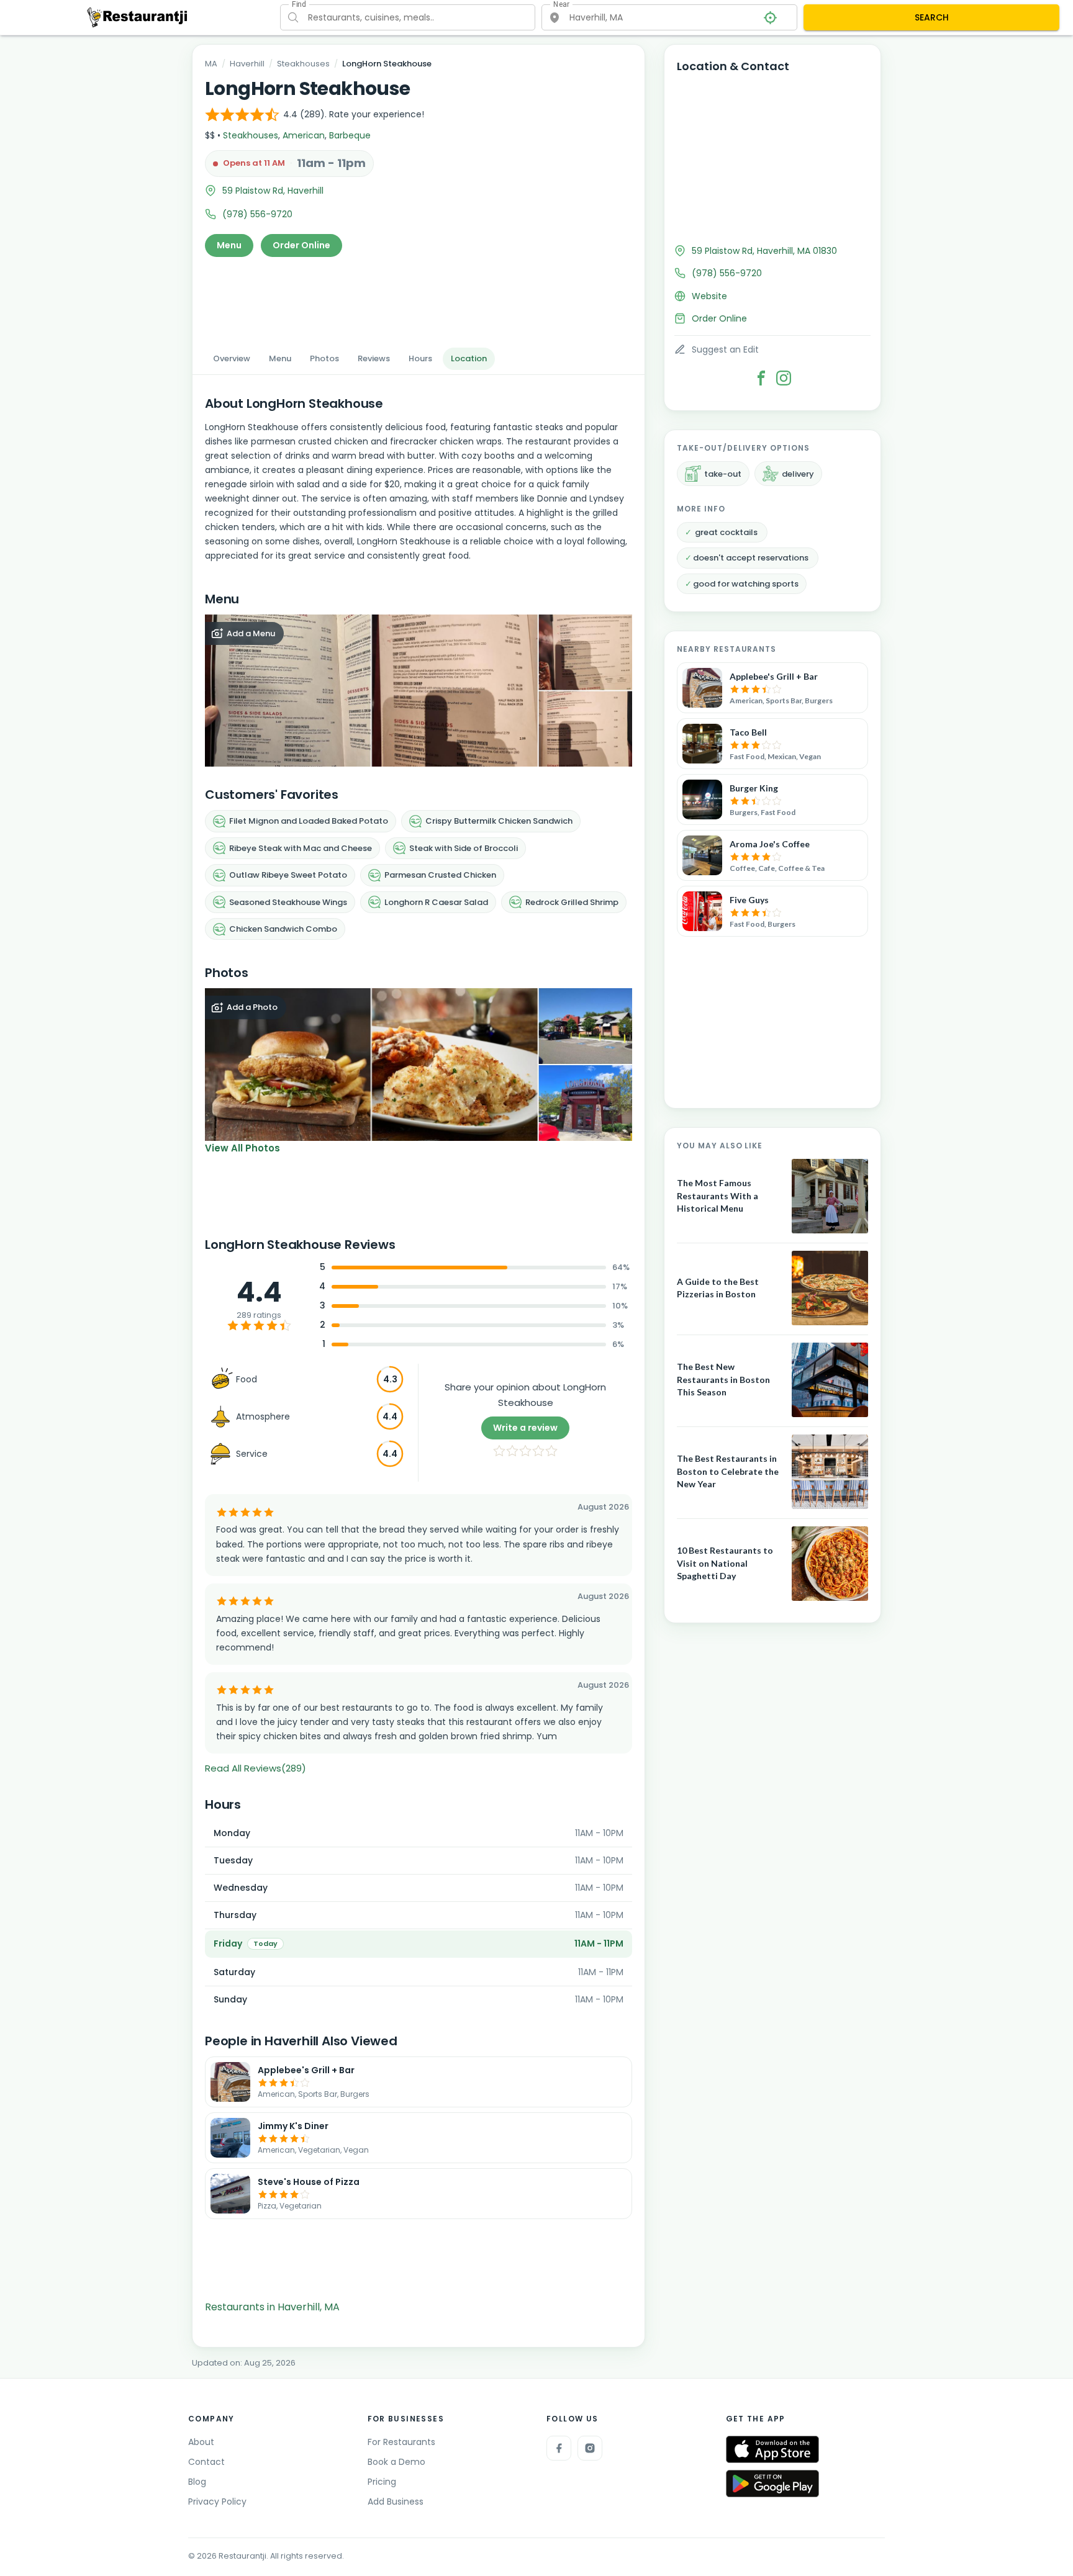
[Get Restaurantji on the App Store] (772, 2450)
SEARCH (932, 17)
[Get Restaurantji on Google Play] (772, 2484)
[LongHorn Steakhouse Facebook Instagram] (784, 378)
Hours (420, 358)
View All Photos (242, 1148)
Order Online (301, 245)
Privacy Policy (217, 2502)
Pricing (382, 2482)
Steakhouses (303, 64)
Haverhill (247, 64)
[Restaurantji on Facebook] (559, 2448)
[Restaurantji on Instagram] (590, 2448)
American (304, 135)
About (201, 2442)
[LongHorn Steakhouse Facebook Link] (761, 378)
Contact (206, 2462)
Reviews (374, 358)
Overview (232, 358)
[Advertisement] (419, 299)
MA (211, 64)
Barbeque (350, 135)
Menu (229, 245)
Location (469, 358)
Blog (197, 2482)
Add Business (396, 2502)
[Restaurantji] (138, 17)
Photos (324, 358)
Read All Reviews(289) (256, 1768)
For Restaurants (401, 2442)
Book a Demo (396, 2462)
